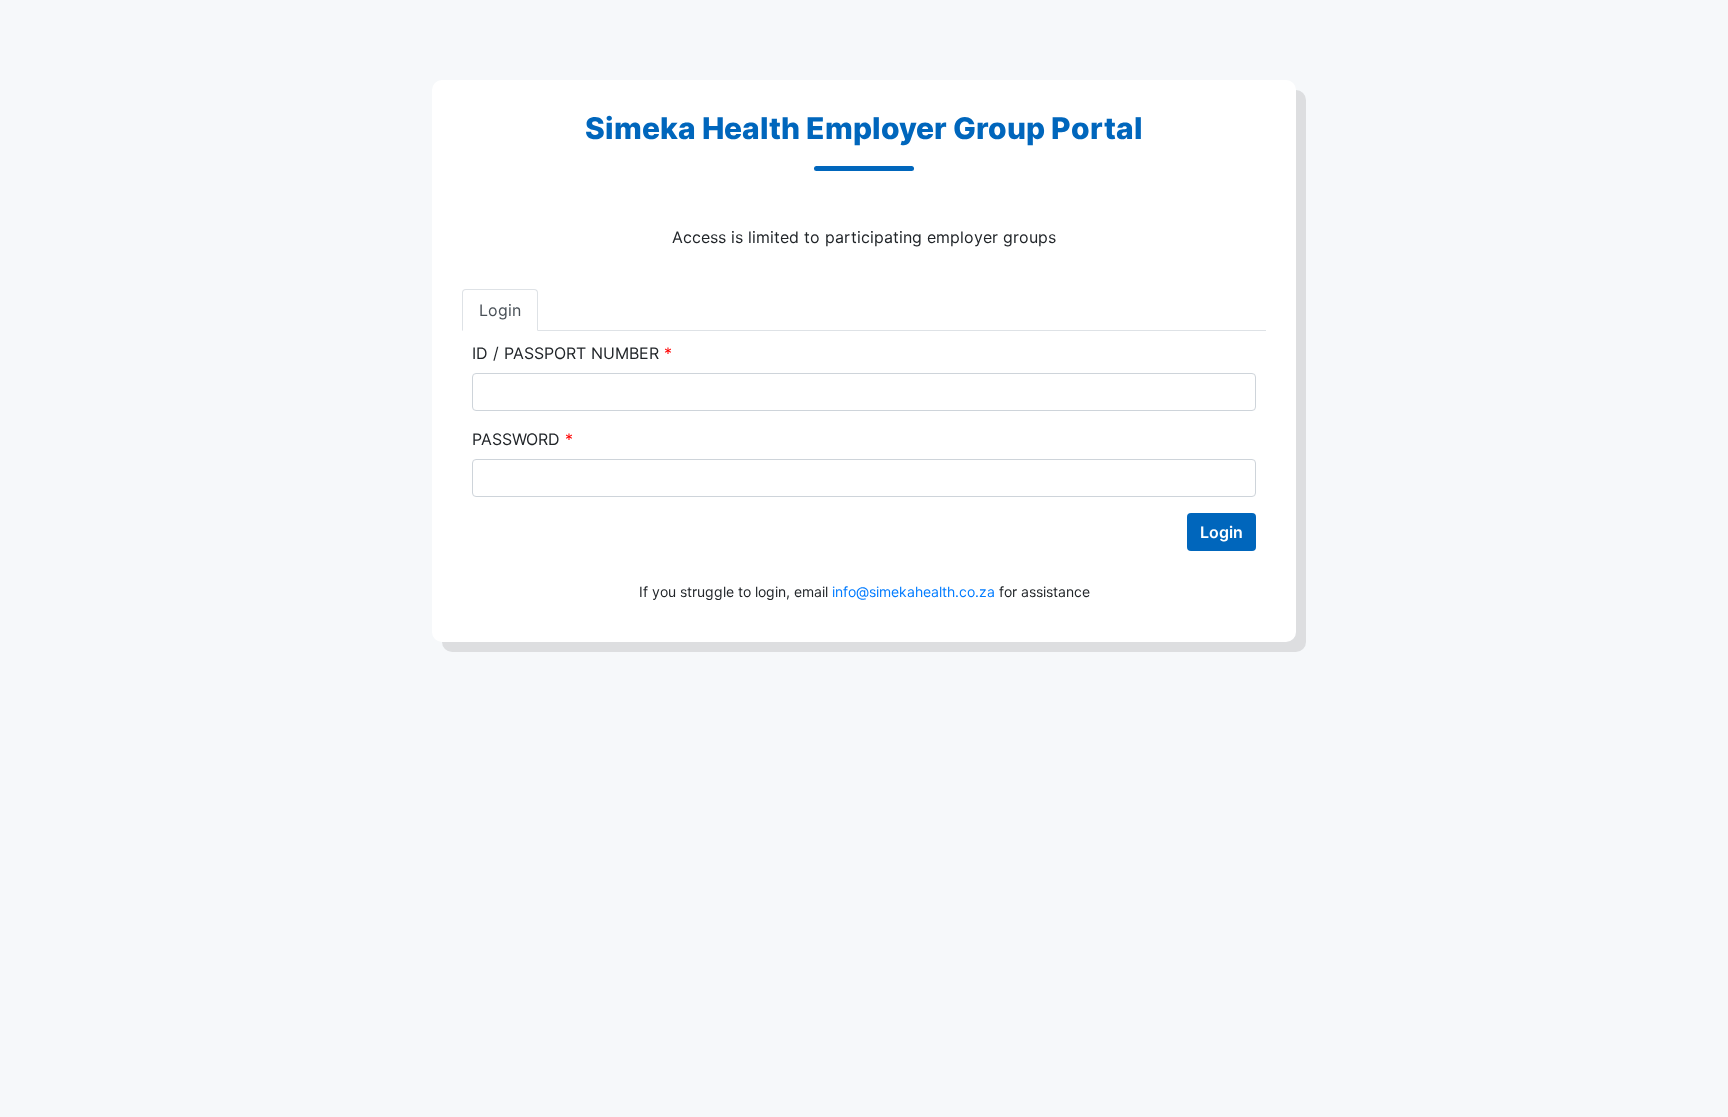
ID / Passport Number (572, 353)
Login (1221, 532)
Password (522, 439)
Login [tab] (500, 310)
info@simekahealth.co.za (913, 591)
